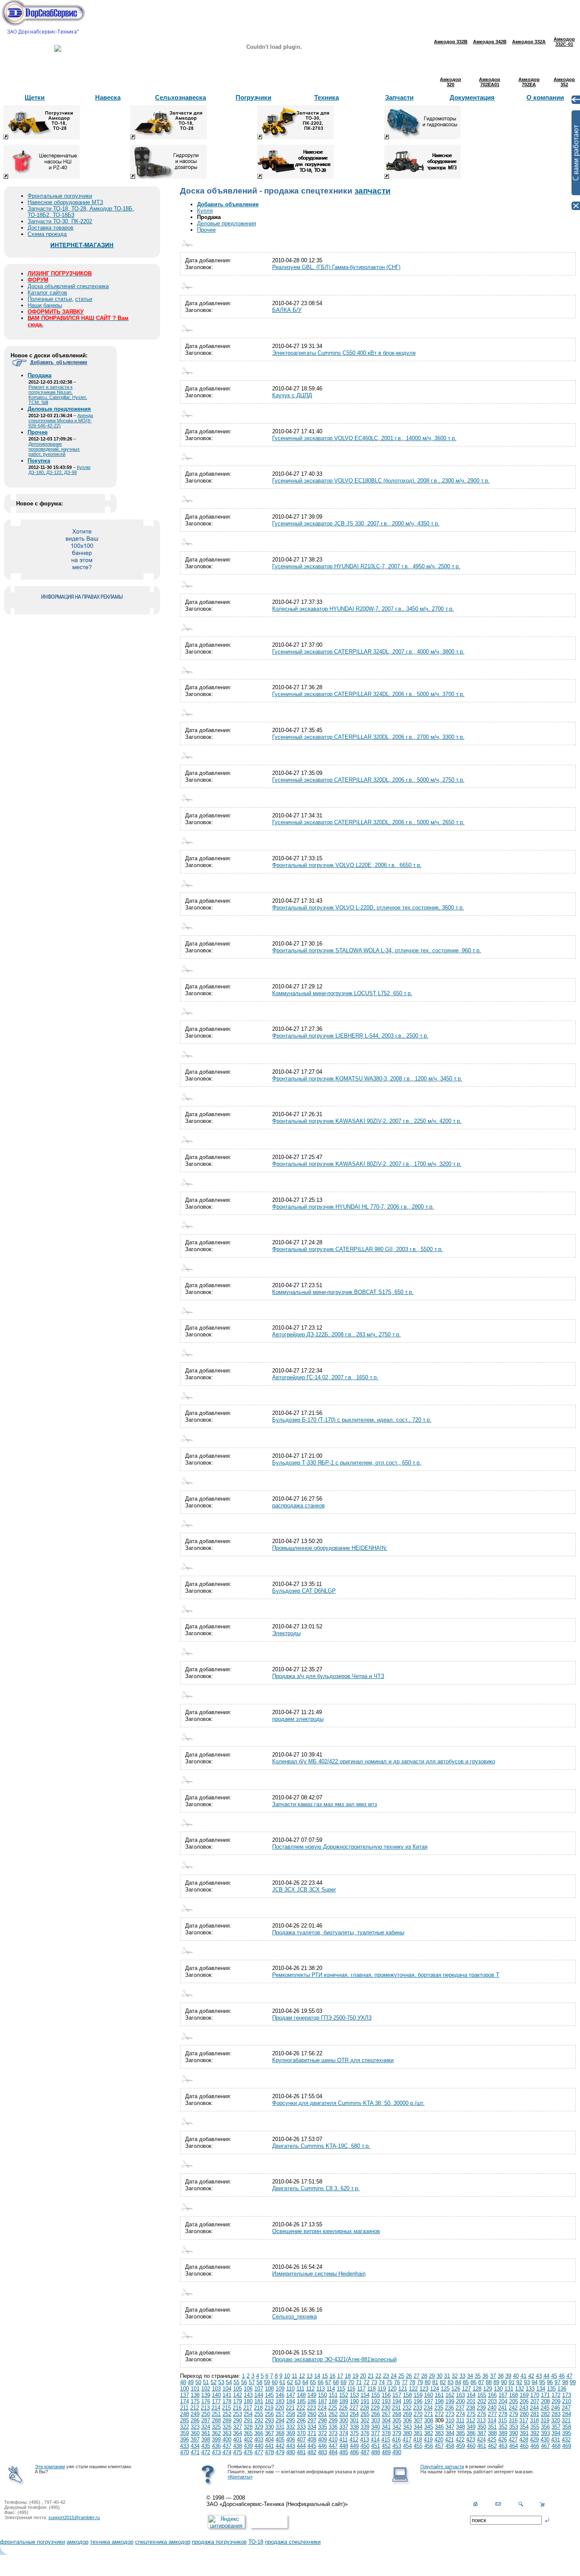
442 (280, 2446)
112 (310, 2389)
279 (514, 2414)
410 (333, 2440)
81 (435, 2382)
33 (462, 2376)
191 (365, 2401)
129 (488, 2389)
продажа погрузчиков (219, 2542)
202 (482, 2401)
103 (216, 2389)
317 (524, 2420)
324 (206, 2427)
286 (195, 2420)
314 (492, 2420)
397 (195, 2440)
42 (531, 2376)
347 (450, 2427)
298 (322, 2420)
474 (227, 2452)
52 (214, 2382)
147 (291, 2395)
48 (183, 2382)
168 (514, 2395)
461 (482, 2446)
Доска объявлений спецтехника (68, 286)
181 (259, 2401)
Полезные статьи (50, 299)
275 (471, 2414)
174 (184, 2401)
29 (432, 2376)
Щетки (35, 97)
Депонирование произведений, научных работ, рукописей (54, 449)
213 (205, 2408)
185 (301, 2401)
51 (206, 2382)
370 (301, 2433)
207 (535, 2401)
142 (238, 2395)
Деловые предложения (227, 223)
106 (248, 2389)
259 (301, 2414)
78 (412, 2382)
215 (227, 2408)
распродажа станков (298, 1505)
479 (280, 2452)
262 (333, 2414)
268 (397, 2414)
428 (524, 2440)
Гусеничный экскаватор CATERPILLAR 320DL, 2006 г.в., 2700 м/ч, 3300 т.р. (368, 737)
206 (524, 2401)
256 (269, 2414)
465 (524, 2446)
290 (238, 2420)
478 (269, 2452)
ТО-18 (256, 2542)
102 (206, 2389)
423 (471, 2440)
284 (567, 2414)
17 (340, 2376)
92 (519, 2382)
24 (394, 2376)
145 (269, 2395)
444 (301, 2446)
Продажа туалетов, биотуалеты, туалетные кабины (338, 1932)
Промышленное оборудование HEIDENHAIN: (330, 1548)
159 (418, 2395)
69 (343, 2382)
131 (509, 2389)
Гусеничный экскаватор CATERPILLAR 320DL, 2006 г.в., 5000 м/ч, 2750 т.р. (368, 780)
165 (482, 2395)
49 (191, 2382)
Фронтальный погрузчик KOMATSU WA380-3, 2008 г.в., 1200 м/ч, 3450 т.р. (367, 1079)
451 (376, 2446)
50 (198, 2382)
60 (275, 2382)
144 (259, 2395)
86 (473, 2382)
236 (449, 2408)
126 (456, 2389)
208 (545, 2401)
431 (556, 2440)
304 (386, 2420)
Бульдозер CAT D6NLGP (304, 1591)
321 (566, 2420)
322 (184, 2427)
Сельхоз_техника (294, 2316)
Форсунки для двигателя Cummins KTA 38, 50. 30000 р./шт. (348, 2103)
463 (503, 2446)
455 (418, 2446)
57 (252, 2382)
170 (535, 2395)
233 (418, 2408)
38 (501, 2376)
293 (269, 2420)
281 (535, 2414)
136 (562, 2389)
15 (325, 2376)
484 (333, 2452)
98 (565, 2382)
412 (354, 2440)
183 (280, 2401)
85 (466, 2382)
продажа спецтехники (293, 2542)
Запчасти (399, 97)
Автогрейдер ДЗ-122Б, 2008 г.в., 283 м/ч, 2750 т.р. (336, 1334)
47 (569, 2376)
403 (259, 2440)
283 (556, 2414)
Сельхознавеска (180, 97)
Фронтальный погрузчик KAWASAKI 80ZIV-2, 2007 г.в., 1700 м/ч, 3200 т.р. (367, 1164)
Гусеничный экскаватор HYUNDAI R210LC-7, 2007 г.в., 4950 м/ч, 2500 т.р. (366, 566)
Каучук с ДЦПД (292, 395)
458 (450, 2446)
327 (238, 2427)
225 (333, 2408)
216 (237, 2408)
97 (557, 2382)
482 (312, 2452)
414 (375, 2440)
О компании (545, 97)
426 (503, 2440)
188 (333, 2401)
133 (530, 2389)
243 (524, 2408)
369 (291, 2433)
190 (354, 2401)
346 (439, 2427)
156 (386, 2395)
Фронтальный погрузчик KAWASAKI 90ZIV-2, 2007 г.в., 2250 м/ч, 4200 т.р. (367, 1121)
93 (527, 2382)
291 (248, 2420)
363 (227, 2433)
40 (516, 2376)
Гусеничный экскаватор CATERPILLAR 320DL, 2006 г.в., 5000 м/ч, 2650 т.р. (368, 822)
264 (354, 2414)
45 (554, 2376)
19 (355, 2376)
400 (227, 2440)
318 (534, 2420)
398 (206, 2440)
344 (418, 2427)
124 (435, 2389)
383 (439, 2433)
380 (407, 2433)
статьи (84, 299)
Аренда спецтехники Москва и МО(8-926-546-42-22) (61, 421)
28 (424, 2376)
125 (445, 2389)
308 (429, 2420)
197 (429, 2401)
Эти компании (50, 2467)
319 (545, 2420)
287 (206, 2420)
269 (407, 2414)
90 (504, 2382)
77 (405, 2382)
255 (259, 2414)
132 (519, 2389)
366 (259, 2433)
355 (535, 2427)
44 (546, 2376)
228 (365, 2408)
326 (227, 2427)
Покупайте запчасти (442, 2467)
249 (195, 2414)
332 (291, 2427)
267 (386, 2414)
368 (280, 2433)
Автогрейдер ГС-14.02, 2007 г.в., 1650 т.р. (325, 1377)
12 (302, 2376)
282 (545, 2414)
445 (312, 2446)
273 (450, 2414)
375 (354, 2433)
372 (322, 2433)
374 (344, 2433)
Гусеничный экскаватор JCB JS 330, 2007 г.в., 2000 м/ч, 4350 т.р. (356, 523)
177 (216, 2401)
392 (535, 2433)
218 (258, 2408)
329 (259, 2427)
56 (244, 2382)
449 (354, 2446)
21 (371, 2376)
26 (409, 2376)
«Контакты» (240, 2477)
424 (481, 2440)
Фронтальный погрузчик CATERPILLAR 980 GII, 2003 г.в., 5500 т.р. (358, 1249)
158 (407, 2395)
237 (460, 2408)
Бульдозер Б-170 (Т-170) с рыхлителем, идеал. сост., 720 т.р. (352, 1420)
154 (365, 2395)
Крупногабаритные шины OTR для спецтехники (333, 2060)
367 (269, 2433)
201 (471, 2401)
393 (545, 2433)
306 (407, 2420)
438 (238, 2446)
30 (439, 2376)
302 (365, 2420)
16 (332, 2376)
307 (418, 2420)
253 (238, 2414)
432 (566, 2440)
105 (238, 2389)
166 (492, 2395)
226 (343, 2408)
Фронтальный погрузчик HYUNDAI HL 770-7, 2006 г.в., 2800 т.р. (353, 1207)
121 (403, 2389)
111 (300, 2389)
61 (282, 2382)
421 (449, 2440)
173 (567, 2395)
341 (386, 2427)
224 (322, 2408)
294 (280, 2420)
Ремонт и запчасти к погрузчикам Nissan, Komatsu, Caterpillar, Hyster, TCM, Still (58, 395)
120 (392, 2389)
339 (365, 2427)
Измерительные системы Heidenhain (319, 2274)
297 (312, 2420)
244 (534, 2408)
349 (471, 2427)
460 (471, 2446)
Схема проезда (47, 234)
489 (386, 2452)
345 (429, 2427)
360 (195, 2433)
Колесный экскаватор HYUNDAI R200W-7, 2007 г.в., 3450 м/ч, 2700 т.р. (363, 609)
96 (550, 2382)
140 (216, 2395)
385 (460, 2433)
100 (184, 2389)
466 (535, 2446)
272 (439, 2414)
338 (354, 2427)
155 (376, 2395)
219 (269, 2408)
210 (567, 2401)
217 (248, 2408)
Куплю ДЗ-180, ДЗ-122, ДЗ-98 (59, 470)
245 (545, 2408)
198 (439, 2401)
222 (301, 2408)
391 (524, 2433)
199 (450, 2401)
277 (492, 2414)
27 (417, 2376)
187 (322, 2401)
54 (229, 2382)
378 (386, 2433)
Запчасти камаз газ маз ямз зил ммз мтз (325, 1804)
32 (455, 2376)
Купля (205, 211)
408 (312, 2440)
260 (312, 2414)
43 (539, 2376)
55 (237, 2382)
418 (418, 2440)
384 (450, 2433)
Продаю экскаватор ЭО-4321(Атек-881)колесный (334, 2359)
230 (386, 2408)
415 (386, 2440)
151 (333, 2395)
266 (376, 2414)
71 (359, 2382)
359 (184, 2433)
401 (238, 2440)
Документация (472, 97)
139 (206, 2395)
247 (566, 2408)
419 (428, 2440)
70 (351, 2382)
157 (397, 2395)
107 (259, 2389)
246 (556, 2408)
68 (336, 2382)
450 (365, 2446)
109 (280, 2389)
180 (248, 2401)
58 (259, 2382)
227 (354, 2408)
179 (238, 2401)
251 (216, 2414)
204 (503, 2401)
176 (206, 2401)
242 (513, 2408)
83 (450, 2382)
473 (216, 2452)
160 (429, 2395)
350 (482, 2427)
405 (280, 2440)
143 (248, 2395)
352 (503, 2427)
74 (382, 2382)
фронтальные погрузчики (32, 2542)
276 (482, 2414)
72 (366, 2382)
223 (311, 2408)
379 (397, 2433)
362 (216, 2433)
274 (460, 2414)
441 (269, 2446)
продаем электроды (298, 1719)
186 (312, 2401)
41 (524, 2376)
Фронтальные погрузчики (60, 196)
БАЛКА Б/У (287, 310)
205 (514, 2401)
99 (573, 2382)
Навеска (108, 97)
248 (184, 2414)
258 (291, 2414)
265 (365, 2414)
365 (248, 2433)
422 (460, 2440)
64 (305, 2382)
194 (397, 2401)
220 (280, 2408)
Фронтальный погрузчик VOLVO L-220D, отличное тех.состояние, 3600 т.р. (368, 908)
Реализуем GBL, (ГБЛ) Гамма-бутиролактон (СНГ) (336, 267)
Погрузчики (253, 97)
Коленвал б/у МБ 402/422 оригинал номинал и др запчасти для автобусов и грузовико (384, 1761)
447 (333, 2446)
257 (280, 2414)
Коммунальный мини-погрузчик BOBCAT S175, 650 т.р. (343, 1292)
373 (333, 2433)
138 (195, 2395)
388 (492, 2433)
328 (248, 2427)
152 (344, 2395)
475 (238, 2452)
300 (344, 2420)
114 (331, 2389)
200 (460, 2401)
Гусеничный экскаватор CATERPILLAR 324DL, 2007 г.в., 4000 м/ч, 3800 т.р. (368, 652)
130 (498, 2389)
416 (396, 2440)
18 (348, 2376)
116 (351, 2389)
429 (534, 2440)
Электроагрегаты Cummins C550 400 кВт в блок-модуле (344, 353)
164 (471, 2395)
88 (489, 2382)
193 (386, 2401)
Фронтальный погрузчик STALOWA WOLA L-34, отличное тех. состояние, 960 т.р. (377, 950)
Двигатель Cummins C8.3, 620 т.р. (316, 2188)
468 (556, 2446)
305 (397, 2420)
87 (481, 2382)
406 (291, 2440)
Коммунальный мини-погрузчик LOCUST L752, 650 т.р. (342, 993)
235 (439, 2408)
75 (389, 2382)
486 (354, 2452)
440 (259, 2446)
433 (184, 2446)
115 (341, 2389)
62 (290, 2382)
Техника (327, 97)
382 (429, 2433)
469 (567, 2446)
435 (206, 2446)
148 (301, 2395)
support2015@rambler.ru (74, 2517)
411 (343, 2440)
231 (396, 2408)
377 (376, 2433)
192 (376, 2401)
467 (545, 2446)
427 (513, 2440)
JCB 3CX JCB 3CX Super (304, 1890)
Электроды (286, 1633)
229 (375, 2408)
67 (328, 2382)
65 (313, 2382)
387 (482, 2433)
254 (248, 2414)
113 (321, 2389)
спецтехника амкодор (163, 2542)
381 (418, 2433)
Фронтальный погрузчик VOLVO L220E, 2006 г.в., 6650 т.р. (347, 865)
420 (439, 2440)
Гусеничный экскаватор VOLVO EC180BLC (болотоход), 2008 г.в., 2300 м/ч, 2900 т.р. (381, 481)
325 (216, 2427)
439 (248, 2446)
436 (216, 2446)
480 (291, 2452)
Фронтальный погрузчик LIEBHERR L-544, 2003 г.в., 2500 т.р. (350, 1036)
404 (269, 2440)
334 (312, 2427)
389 (503, 2433)
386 (471, 2433)
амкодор (77, 2542)
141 (227, 2395)
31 (447, 2376)
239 (481, 2408)
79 (420, 2382)
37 (493, 2376)
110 (290, 2389)
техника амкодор (112, 2542)
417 (407, 2440)
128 (477, 2389)
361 (206, 2433)
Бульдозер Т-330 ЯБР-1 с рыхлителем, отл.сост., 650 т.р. (347, 1463)
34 (470, 2376)
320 (556, 2420)
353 (514, 2427)
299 (333, 2420)
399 (216, 2440)
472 (206, 2452)
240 (492, 2408)
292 (259, 2420)
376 (365, 2433)
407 (301, 2440)
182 (269, 2401)
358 (567, 2427)
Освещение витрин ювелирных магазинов (326, 2231)
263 (344, 2414)
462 (492, 2446)
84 (458, 2382)
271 (429, 2414)
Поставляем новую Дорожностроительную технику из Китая (350, 1847)
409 (322, 2440)
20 (363, 2376)
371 (312, 2433)
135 (551, 2389)
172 (556, 2395)
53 (221, 2382)
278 (503, 2414)
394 (556, 2433)
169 (524, 2395)
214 (216, 2408)
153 (354, 2395)
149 (312, 2395)
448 (344, 2446)
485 (344, 2452)
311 (460, 2420)
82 (443, 2382)
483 (322, 2452)
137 (184, 2395)
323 (195, 2427)
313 (481, 2420)
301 (354, 2420)
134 (541, 2389)
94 (535, 2382)
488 (376, 2452)
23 (386, 2376)
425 (492, 2440)
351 (492, 2427)
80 (428, 2382)
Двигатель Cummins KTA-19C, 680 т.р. (321, 2146)
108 (269, 2389)
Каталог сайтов (47, 293)
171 (545, 2395)
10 (287, 2376)
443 (291, 2446)
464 (514, 2446)
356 (545, 2427)
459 (460, 2446)
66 (321, 2382)
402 (248, 2440)
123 (424, 2389)
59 (267, 2382)
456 (429, 2446)
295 (291, 2420)
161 (439, 2395)
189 (344, 2401)
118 (372, 2389)
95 (542, 2382)
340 (376, 2427)
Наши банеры (45, 305)
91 (512, 2382)
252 (227, 2414)
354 (524, 2427)
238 (471, 2408)
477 (259, 2452)
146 (280, 2395)
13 (310, 2376)
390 (514, 2433)
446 (322, 2446)
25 (401, 2376)
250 (206, 2414)
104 (227, 2389)
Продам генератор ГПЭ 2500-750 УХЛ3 (322, 2018)
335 (322, 2427)
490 (397, 2452)
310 (450, 2420)
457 (439, 2446)
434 (195, 2446)
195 (407, 2401)
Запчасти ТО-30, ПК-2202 (60, 221)
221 (290, 2408)
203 (492, 2401)
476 (248, 2452)
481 (301, 2452)
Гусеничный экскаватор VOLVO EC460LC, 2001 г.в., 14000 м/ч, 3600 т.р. (364, 438)
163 (460, 2395)
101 (195, 2389)
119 (382, 2389)
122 (413, 2389)
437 (227, 2446)
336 (333, 2427)
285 (184, 2420)
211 (184, 2408)
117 (361, 2389)
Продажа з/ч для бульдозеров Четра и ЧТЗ (328, 1676)
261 (322, 2414)
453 (397, 2446)
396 (184, 2440)
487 (365, 2452)
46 (562, 2376)
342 (397, 2427)
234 (428, 2408)
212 (195, 2408)
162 (450, 2395)
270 (418, 2414)
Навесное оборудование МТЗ (65, 202)
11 (294, 2376)
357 (556, 2427)
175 (195, 2401)
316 (513, 2420)
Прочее (206, 230)
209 (556, 2401)
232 (407, 2408)
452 (386, 2446)
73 (374, 2382)
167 (503, 2395)
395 (567, 2433)
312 (471, 2420)
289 (227, 2420)
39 (508, 2376)
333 (301, 2427)
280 (524, 2414)
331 (280, 2427)
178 (227, 2401)
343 (407, 2427)
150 (322, 2395)
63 (298, 2382)
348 (460, 2427)
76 (397, 2382)
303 (376, 2420)
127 (466, 2389)
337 (344, 2427)
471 (195, 2452)
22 (378, 2376)
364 (238, 2433)
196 (418, 2401)
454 (407, 2446)
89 (496, 2382)
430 (545, 2440)
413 (365, 2440)
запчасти (373, 191)
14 (317, 2376)
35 (478, 2376)
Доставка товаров (51, 228)
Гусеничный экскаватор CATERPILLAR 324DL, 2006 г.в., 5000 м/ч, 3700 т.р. (368, 694)
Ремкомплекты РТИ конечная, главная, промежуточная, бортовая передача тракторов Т (386, 1975)
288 (216, 2420)
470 (184, 2452)
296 (301, 2420)
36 (485, 2376)
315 (503, 2420)
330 (269, 2427)
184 (291, 2401)
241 (503, 2408)
